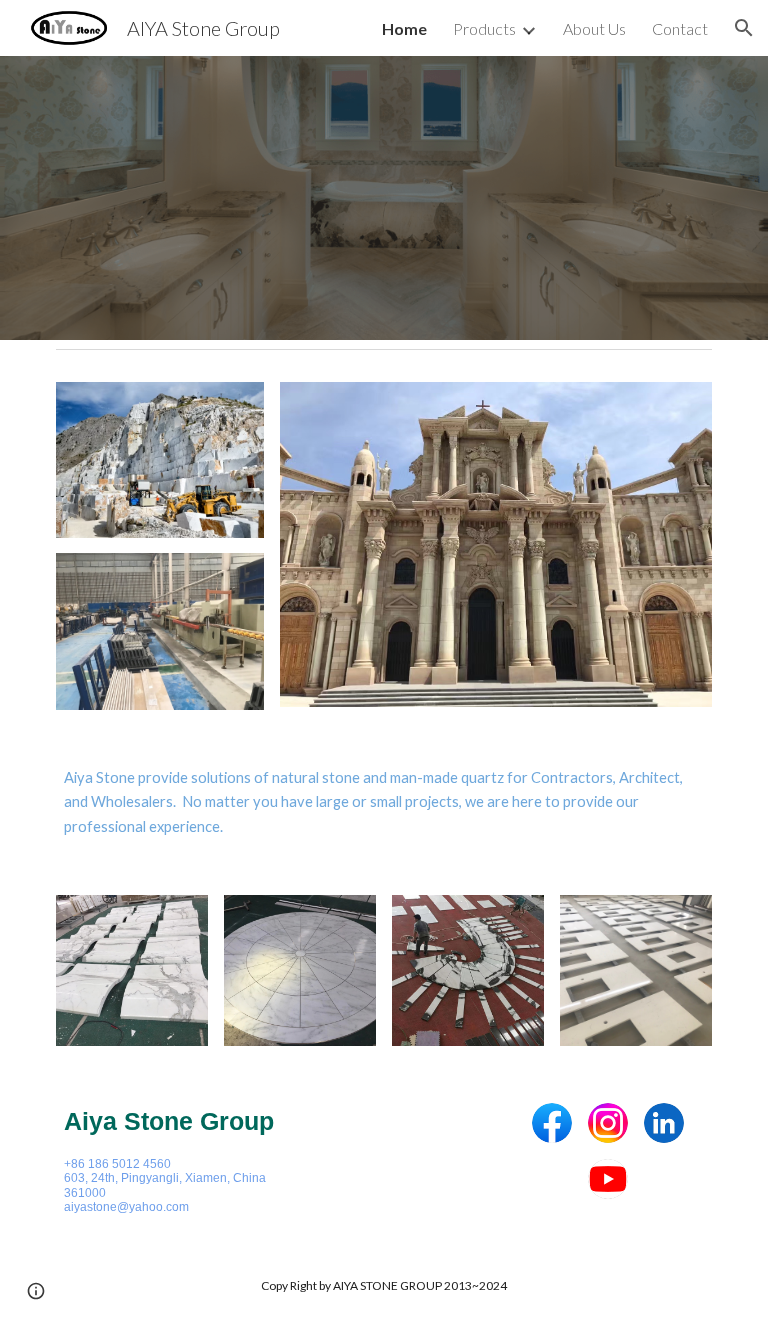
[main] (383, 802)
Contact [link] (680, 28)
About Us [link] (594, 28)
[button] (744, 28)
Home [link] (404, 28)
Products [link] (484, 28)
